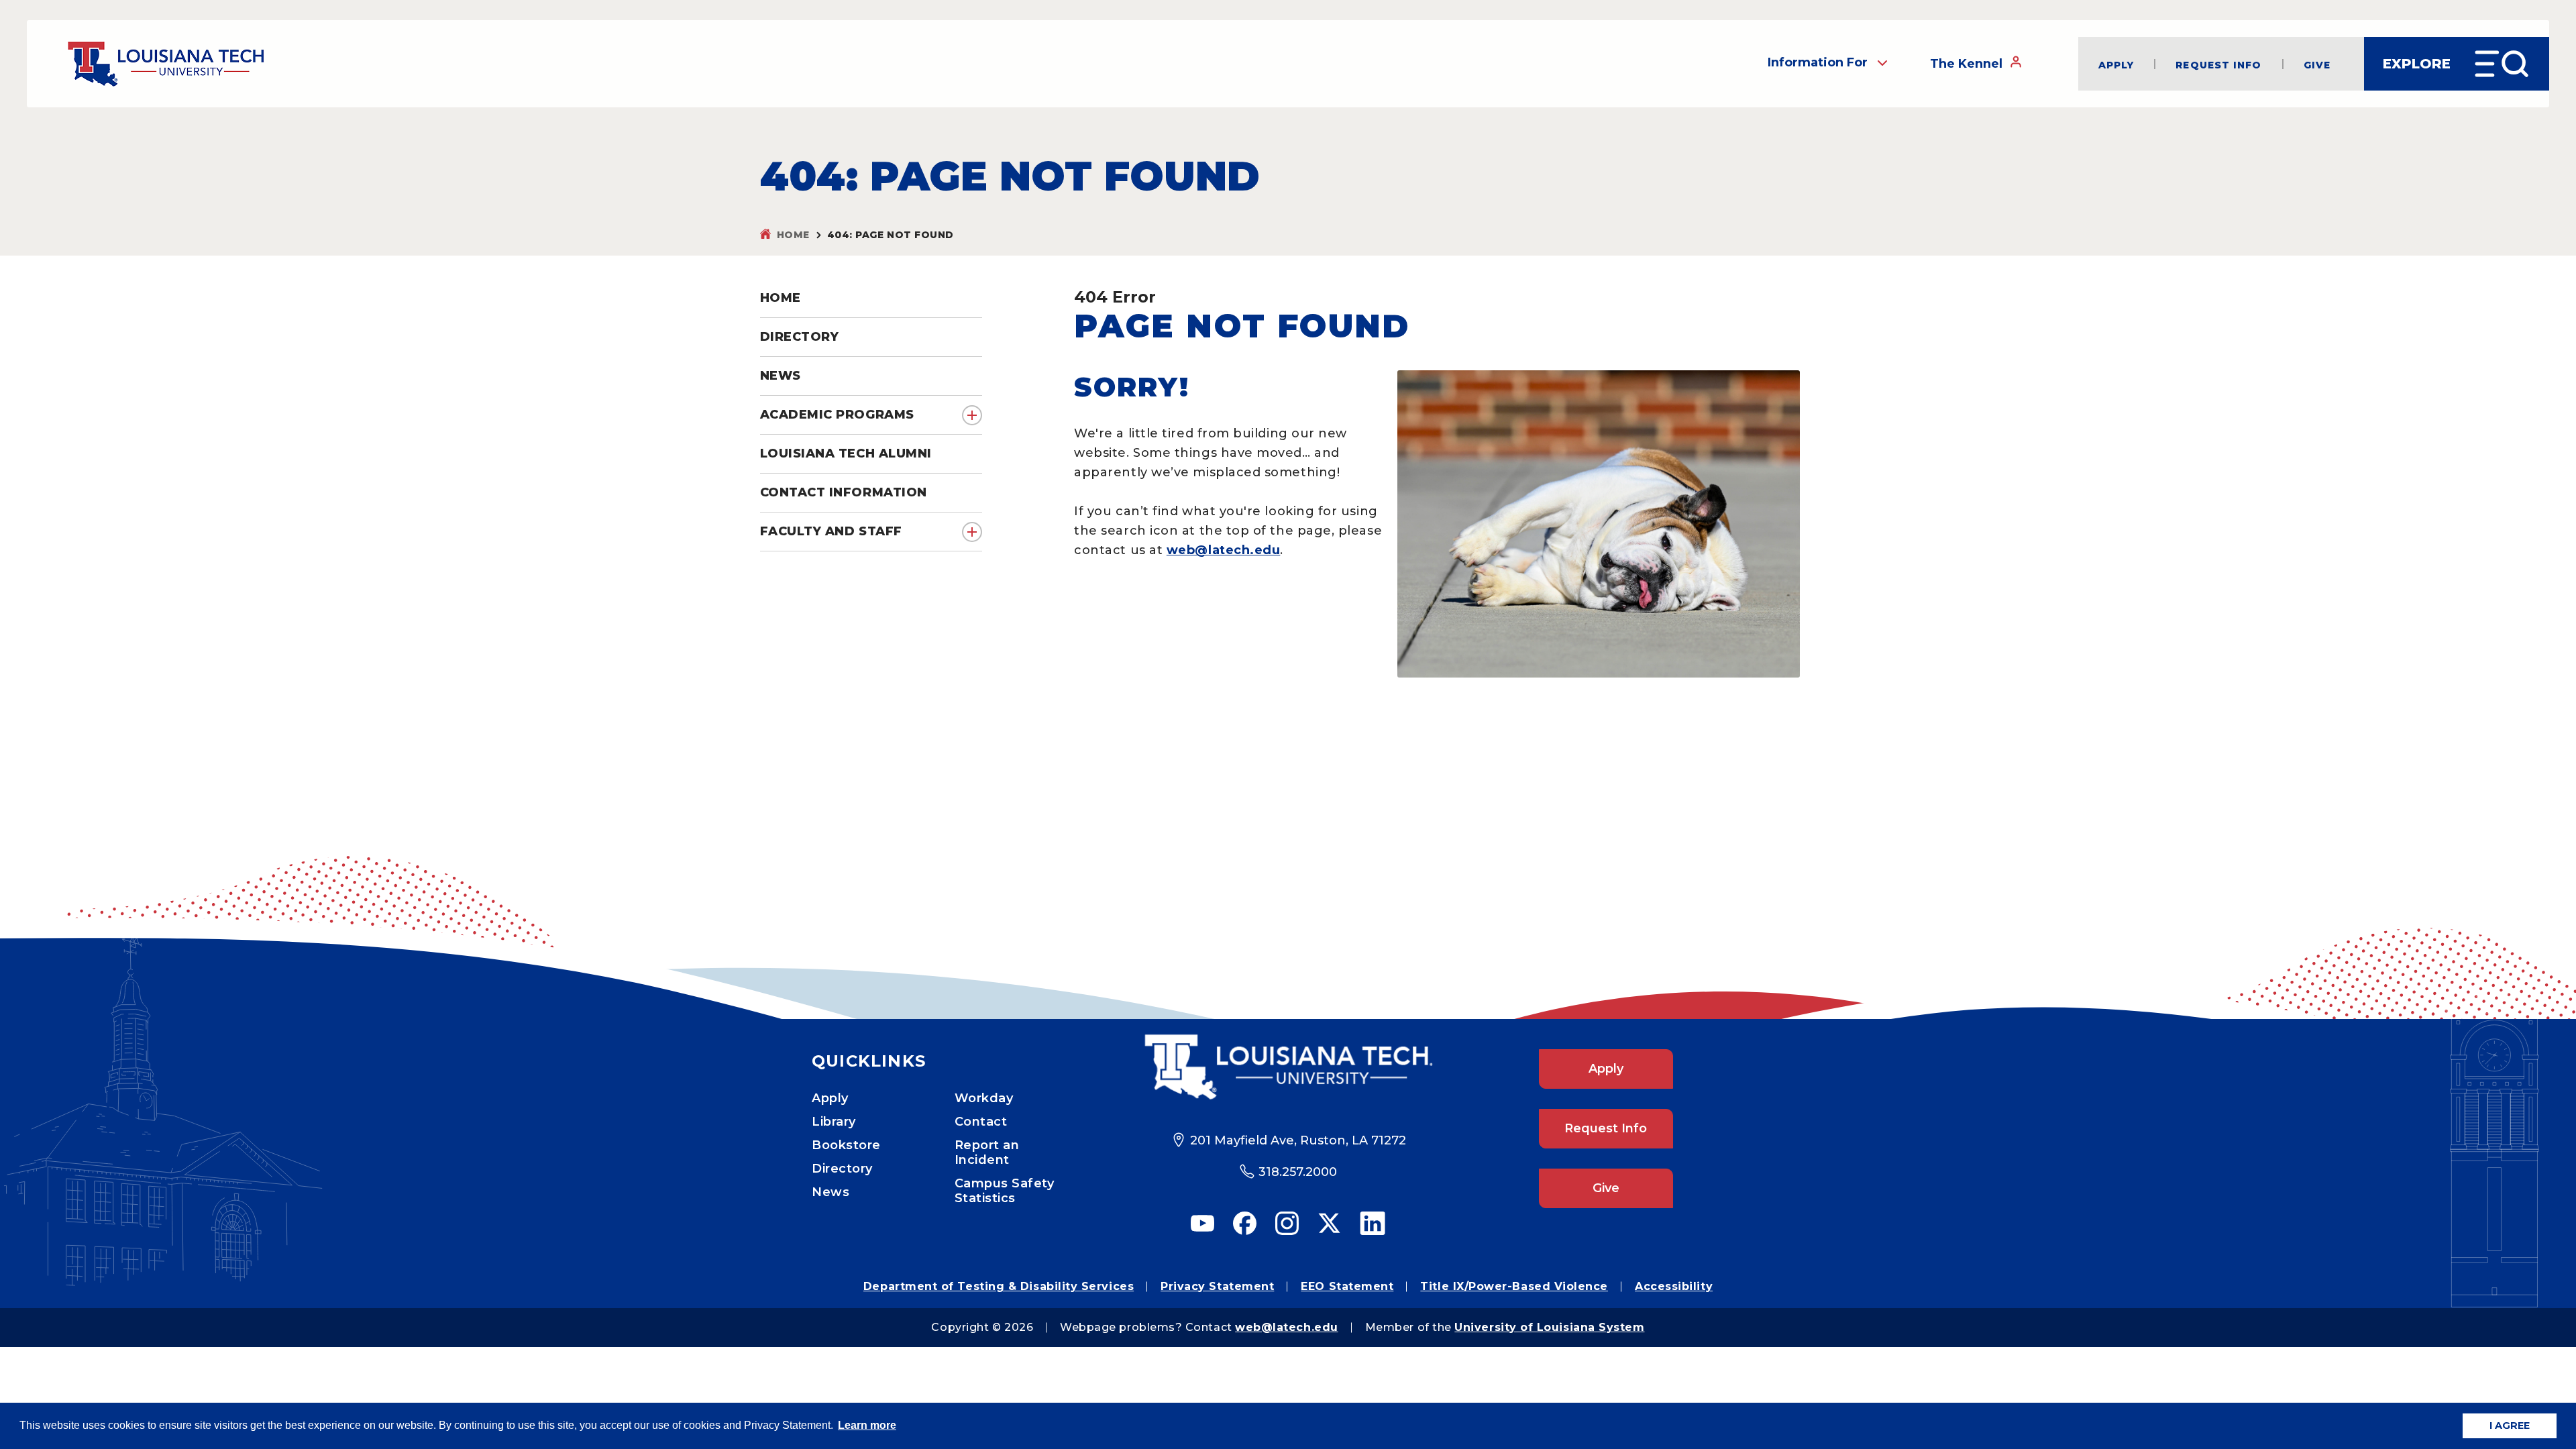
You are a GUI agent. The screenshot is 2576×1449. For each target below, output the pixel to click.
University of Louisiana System (1549, 1327)
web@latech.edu (1224, 550)
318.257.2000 (1298, 1172)
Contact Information (844, 492)
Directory (842, 1169)
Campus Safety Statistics (1005, 1191)
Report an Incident (987, 1152)
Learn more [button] (867, 1425)
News (830, 1192)
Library (834, 1122)
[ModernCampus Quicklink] (2566, 1334)
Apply (2116, 64)
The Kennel (1966, 64)
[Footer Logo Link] (1288, 1067)
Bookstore (846, 1145)
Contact (981, 1122)
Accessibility (1674, 1286)
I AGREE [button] (2510, 1426)
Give (2317, 64)
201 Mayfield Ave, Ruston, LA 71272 (1298, 1140)
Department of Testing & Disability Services (999, 1286)
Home (793, 235)
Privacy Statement (1217, 1286)
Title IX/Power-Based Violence (1514, 1286)
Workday (984, 1098)
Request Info (2218, 64)
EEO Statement (1347, 1286)
